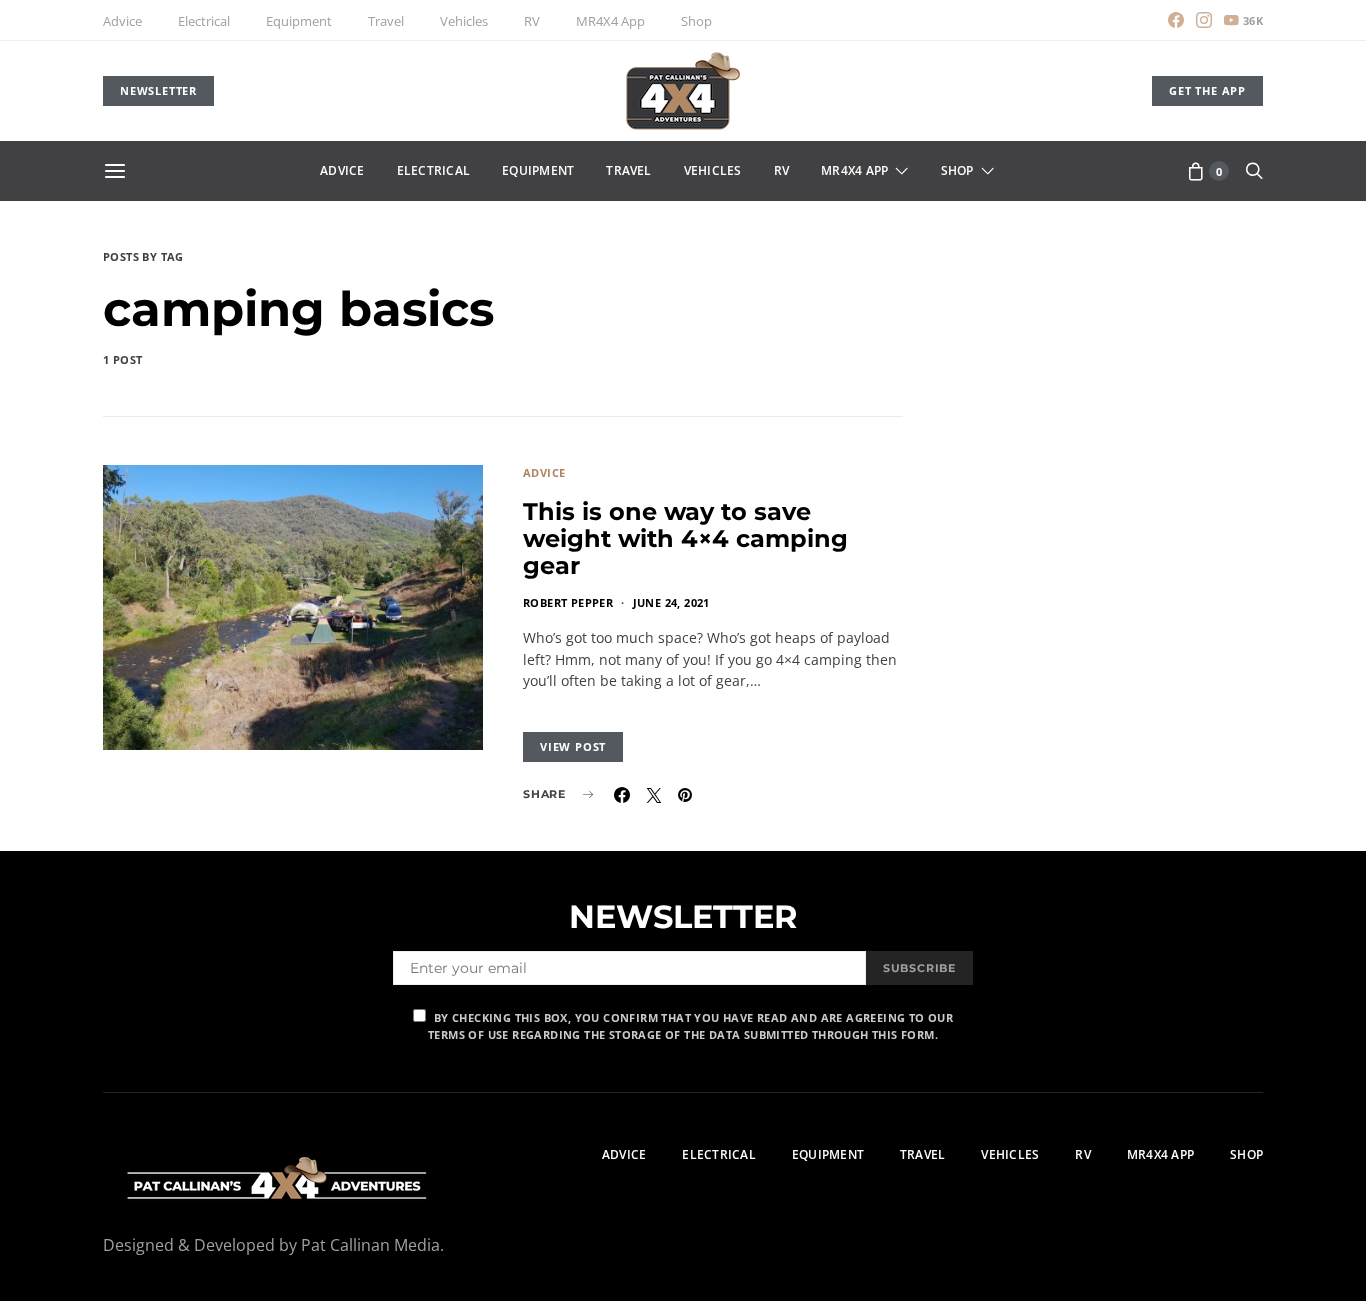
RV (532, 21)
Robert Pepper (568, 602)
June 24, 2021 (671, 602)
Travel (386, 21)
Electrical (204, 21)
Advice (122, 21)
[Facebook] (1176, 20)
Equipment (299, 21)
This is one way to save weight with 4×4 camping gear (685, 538)
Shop (696, 21)
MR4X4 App (610, 21)
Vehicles (464, 21)
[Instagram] (1204, 20)
